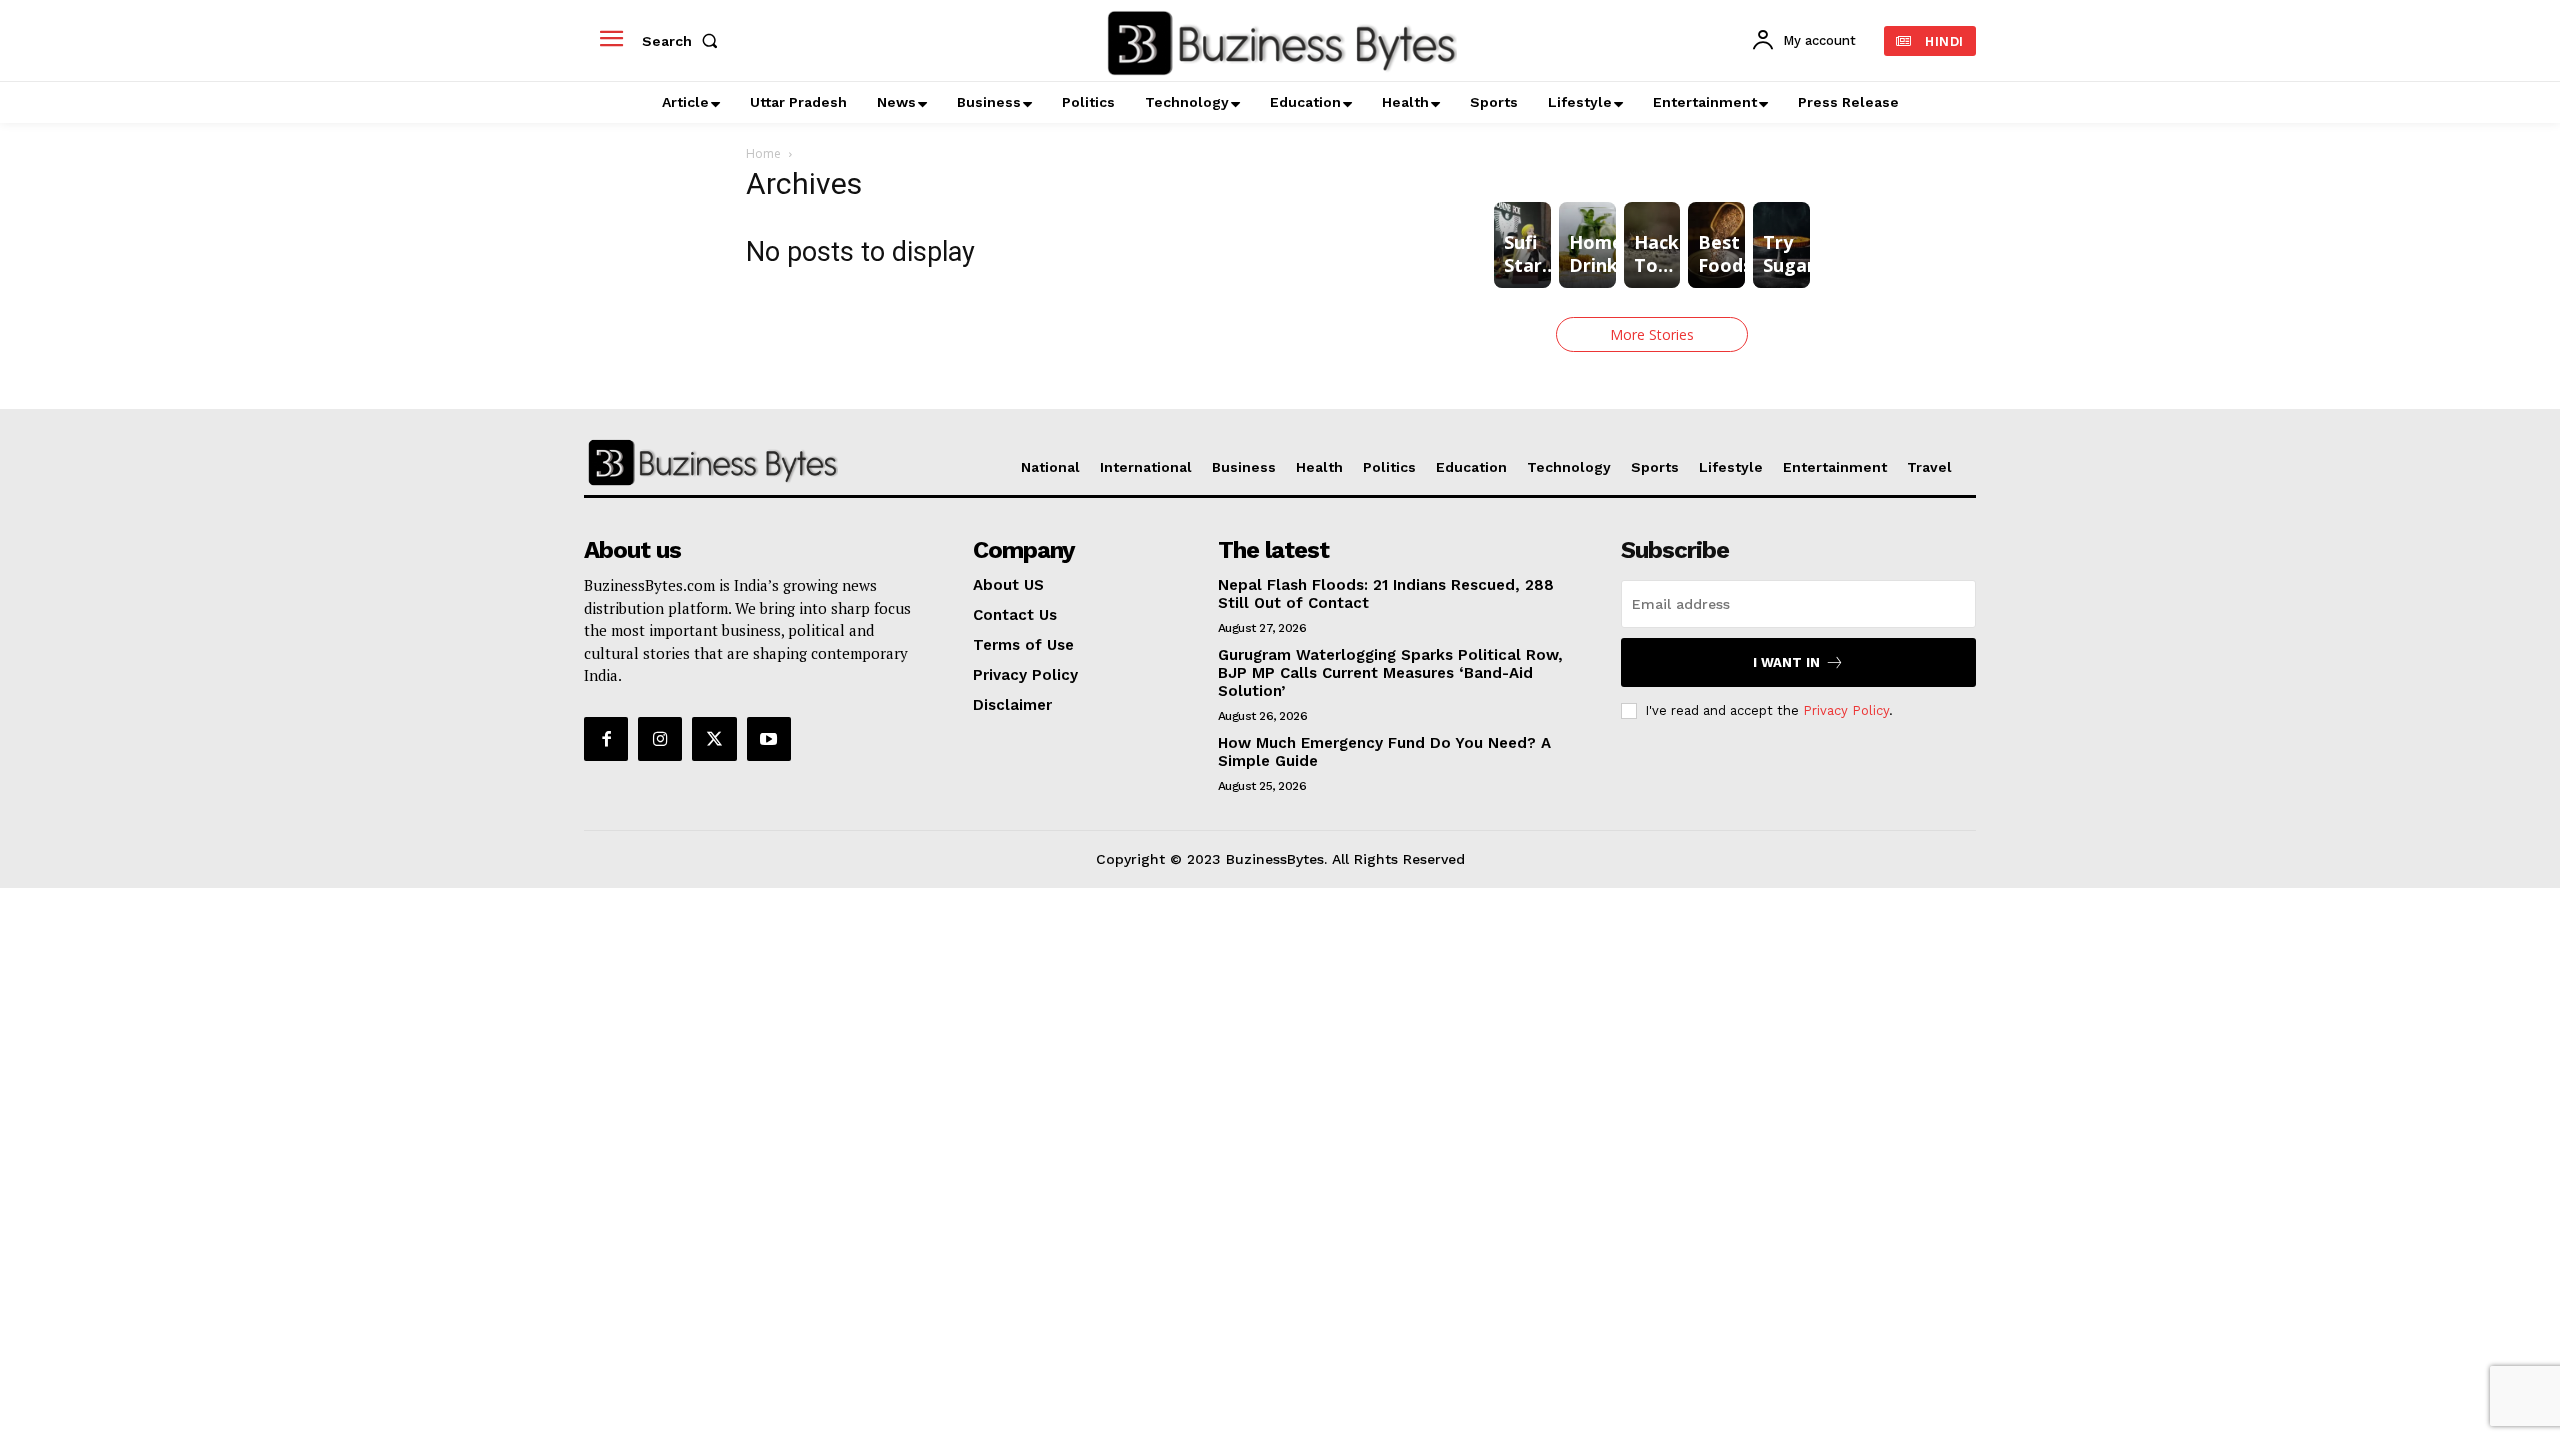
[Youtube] (769, 739)
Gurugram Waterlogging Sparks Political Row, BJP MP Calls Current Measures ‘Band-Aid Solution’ (1390, 673)
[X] (714, 739)
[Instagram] (660, 739)
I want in (1786, 662)
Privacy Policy (1846, 710)
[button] (684, 41)
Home (763, 153)
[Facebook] (606, 739)
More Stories (1652, 334)
